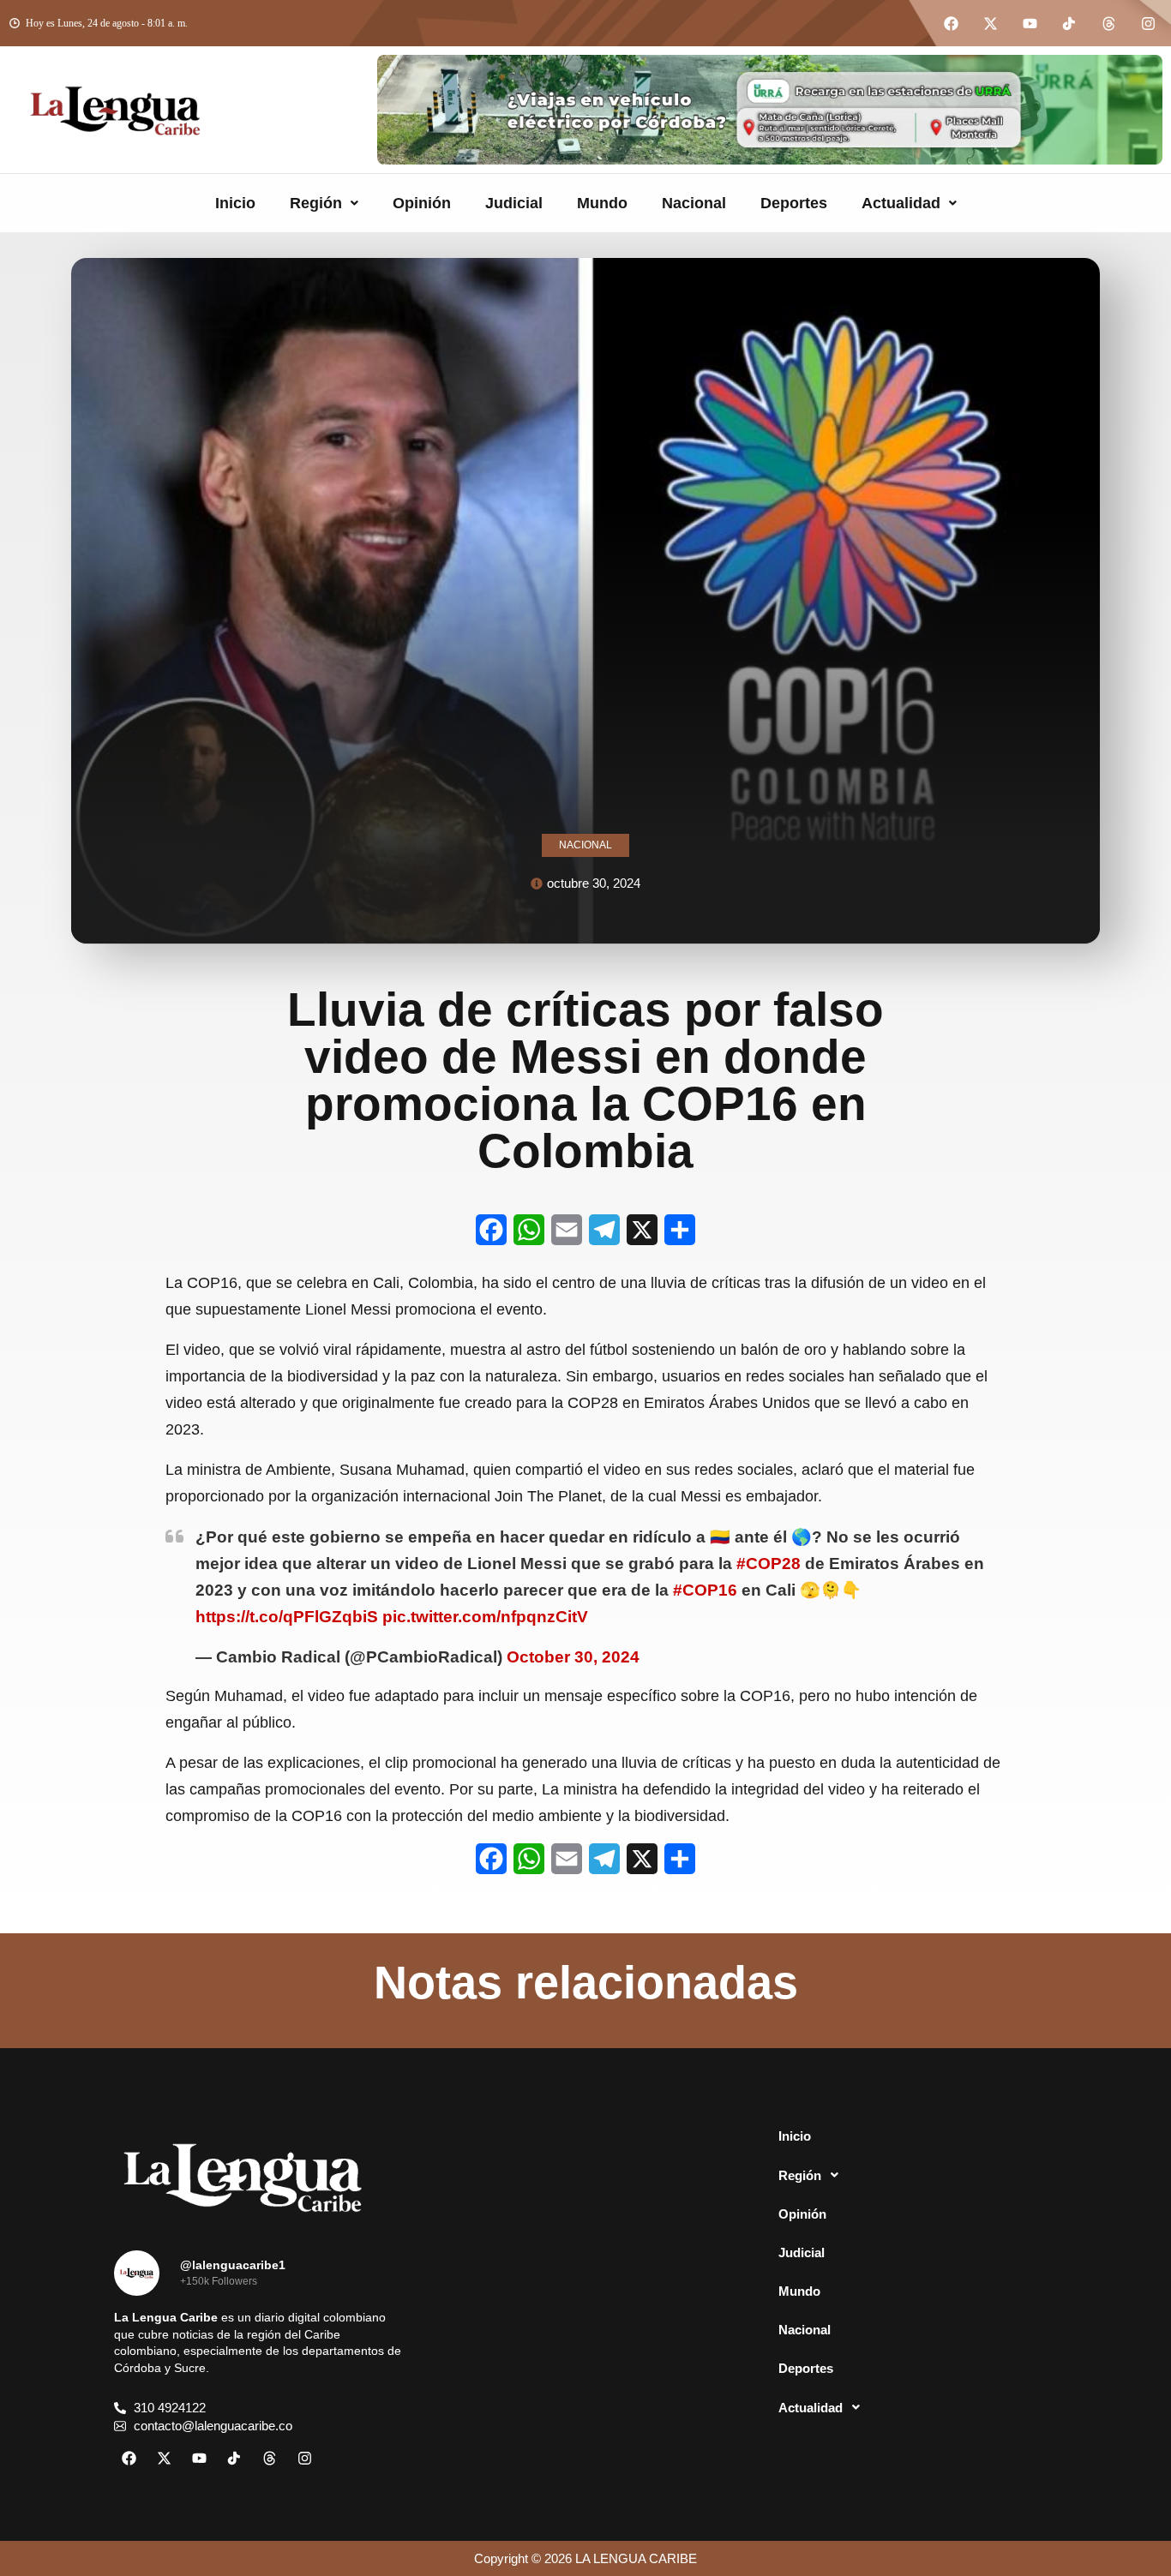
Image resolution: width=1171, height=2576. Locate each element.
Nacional (694, 203)
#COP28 (769, 1564)
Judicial (514, 203)
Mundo (602, 203)
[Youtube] (1030, 23)
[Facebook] (951, 23)
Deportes (794, 203)
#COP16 (705, 1590)
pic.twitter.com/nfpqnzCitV (485, 1617)
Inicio (235, 203)
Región (316, 203)
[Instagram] (1148, 23)
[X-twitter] (990, 23)
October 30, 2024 (573, 1657)
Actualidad (901, 203)
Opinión (422, 203)
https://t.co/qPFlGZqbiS (287, 1617)
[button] (324, 203)
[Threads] (1108, 23)
